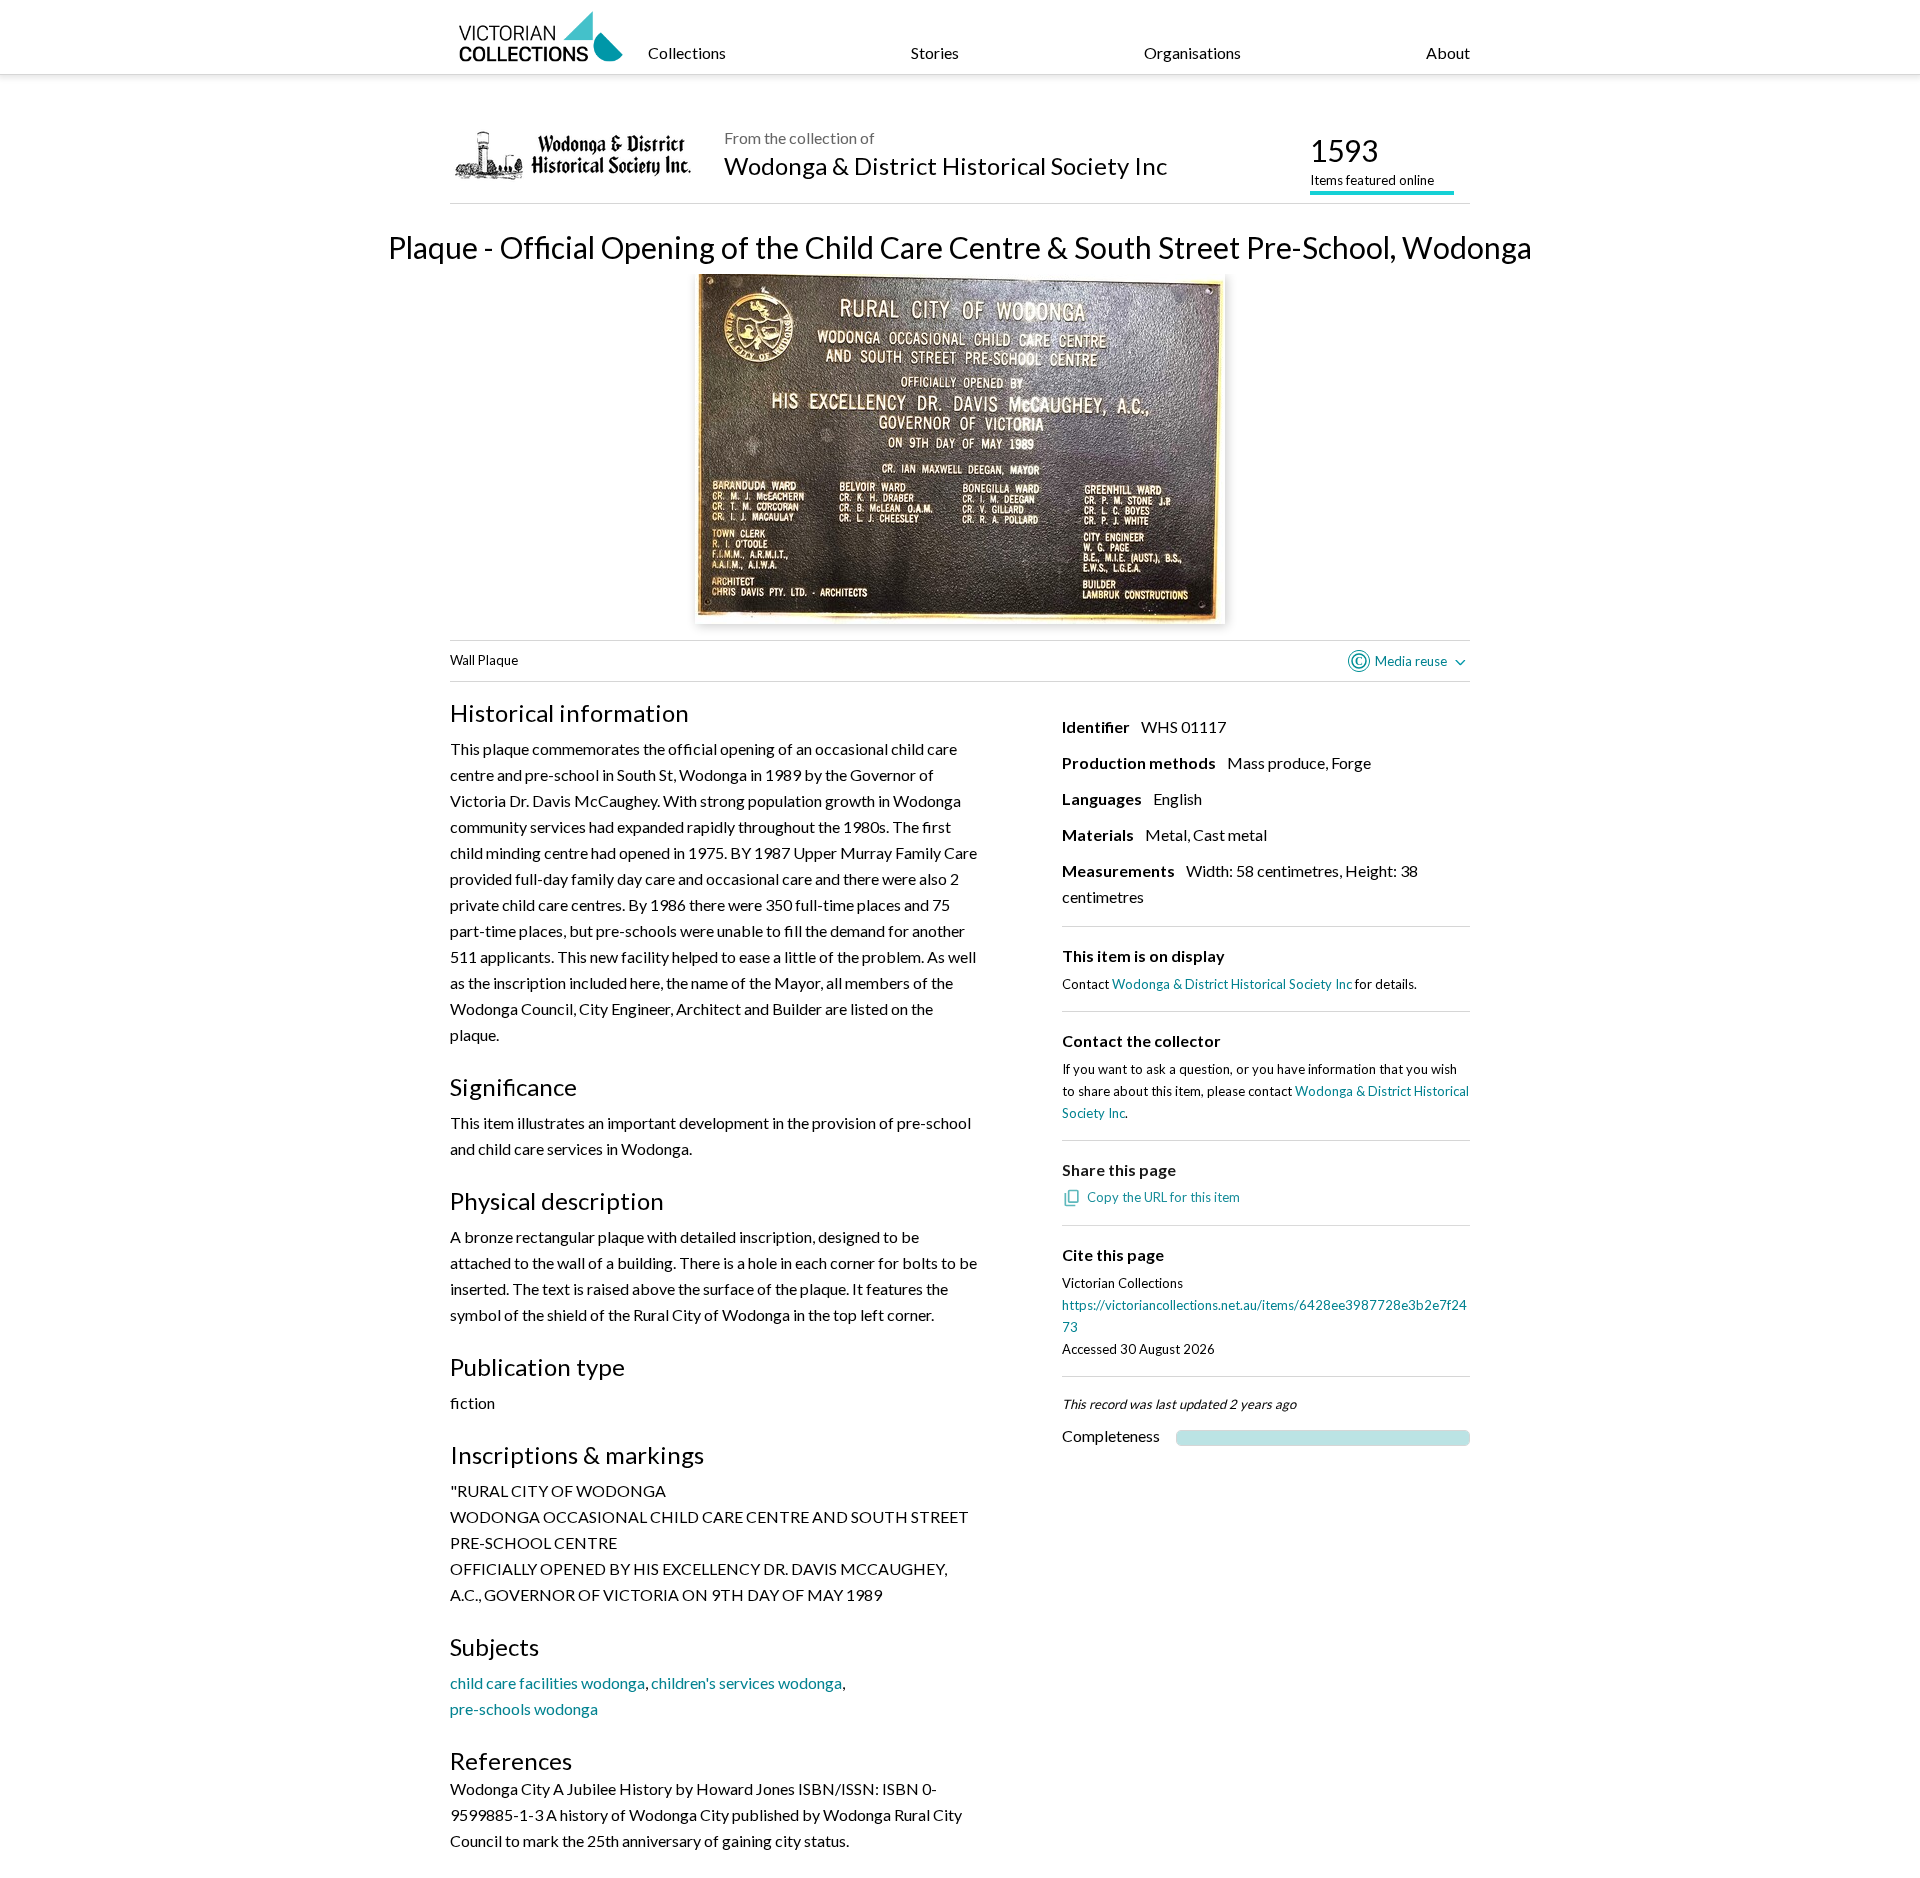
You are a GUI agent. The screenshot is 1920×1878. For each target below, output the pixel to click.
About (1448, 52)
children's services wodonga (746, 1682)
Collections (687, 52)
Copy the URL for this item (1163, 1197)
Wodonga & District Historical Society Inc (945, 165)
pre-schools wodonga (524, 1708)
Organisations (1192, 52)
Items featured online (1372, 160)
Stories (935, 52)
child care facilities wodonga (547, 1682)
